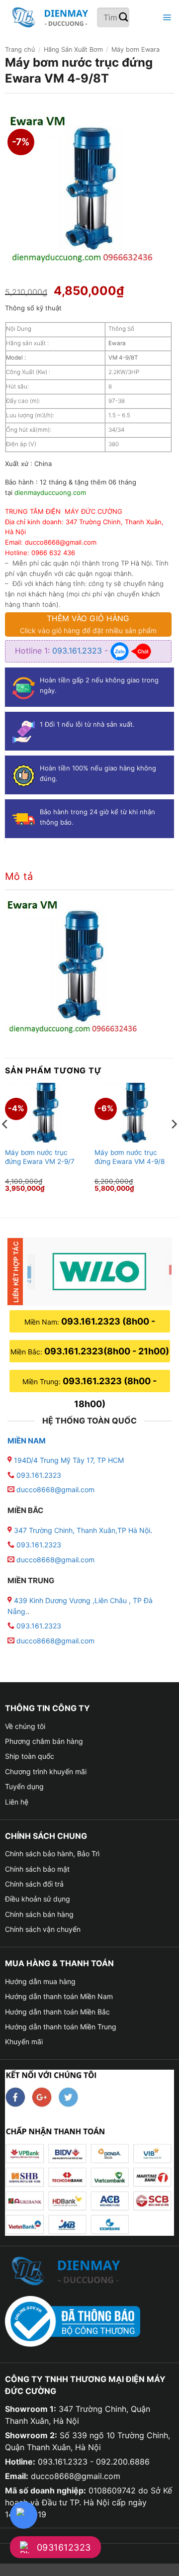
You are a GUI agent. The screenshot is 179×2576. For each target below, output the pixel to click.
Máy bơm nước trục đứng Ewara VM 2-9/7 (40, 1157)
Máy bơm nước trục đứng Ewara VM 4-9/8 (130, 1157)
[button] (166, 18)
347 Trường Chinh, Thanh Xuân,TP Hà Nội (81, 1530)
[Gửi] (124, 18)
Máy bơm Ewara (135, 49)
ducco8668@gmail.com (55, 1489)
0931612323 (64, 2547)
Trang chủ (20, 49)
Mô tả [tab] (19, 876)
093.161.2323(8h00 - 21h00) (107, 1351)
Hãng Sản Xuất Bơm (73, 49)
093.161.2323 (78, 651)
